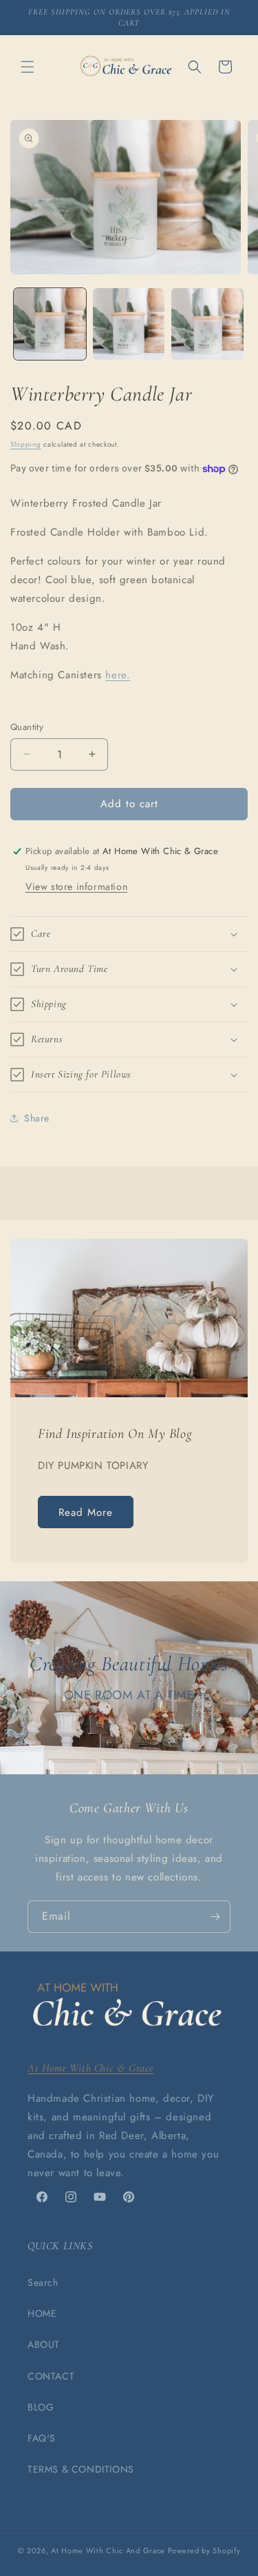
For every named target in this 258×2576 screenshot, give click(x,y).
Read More (86, 1512)
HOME (42, 2313)
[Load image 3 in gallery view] (207, 324)
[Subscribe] (215, 1917)
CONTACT (51, 2376)
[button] (28, 67)
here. (118, 675)
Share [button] (37, 1118)
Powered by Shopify (204, 2550)
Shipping (26, 444)
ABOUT (44, 2344)
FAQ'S (42, 2438)
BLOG (41, 2407)
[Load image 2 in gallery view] (129, 324)
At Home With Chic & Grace (90, 2068)
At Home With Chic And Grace (108, 2550)
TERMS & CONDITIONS (81, 2469)
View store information (76, 886)
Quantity (27, 727)
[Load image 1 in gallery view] (50, 324)
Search (43, 2282)
